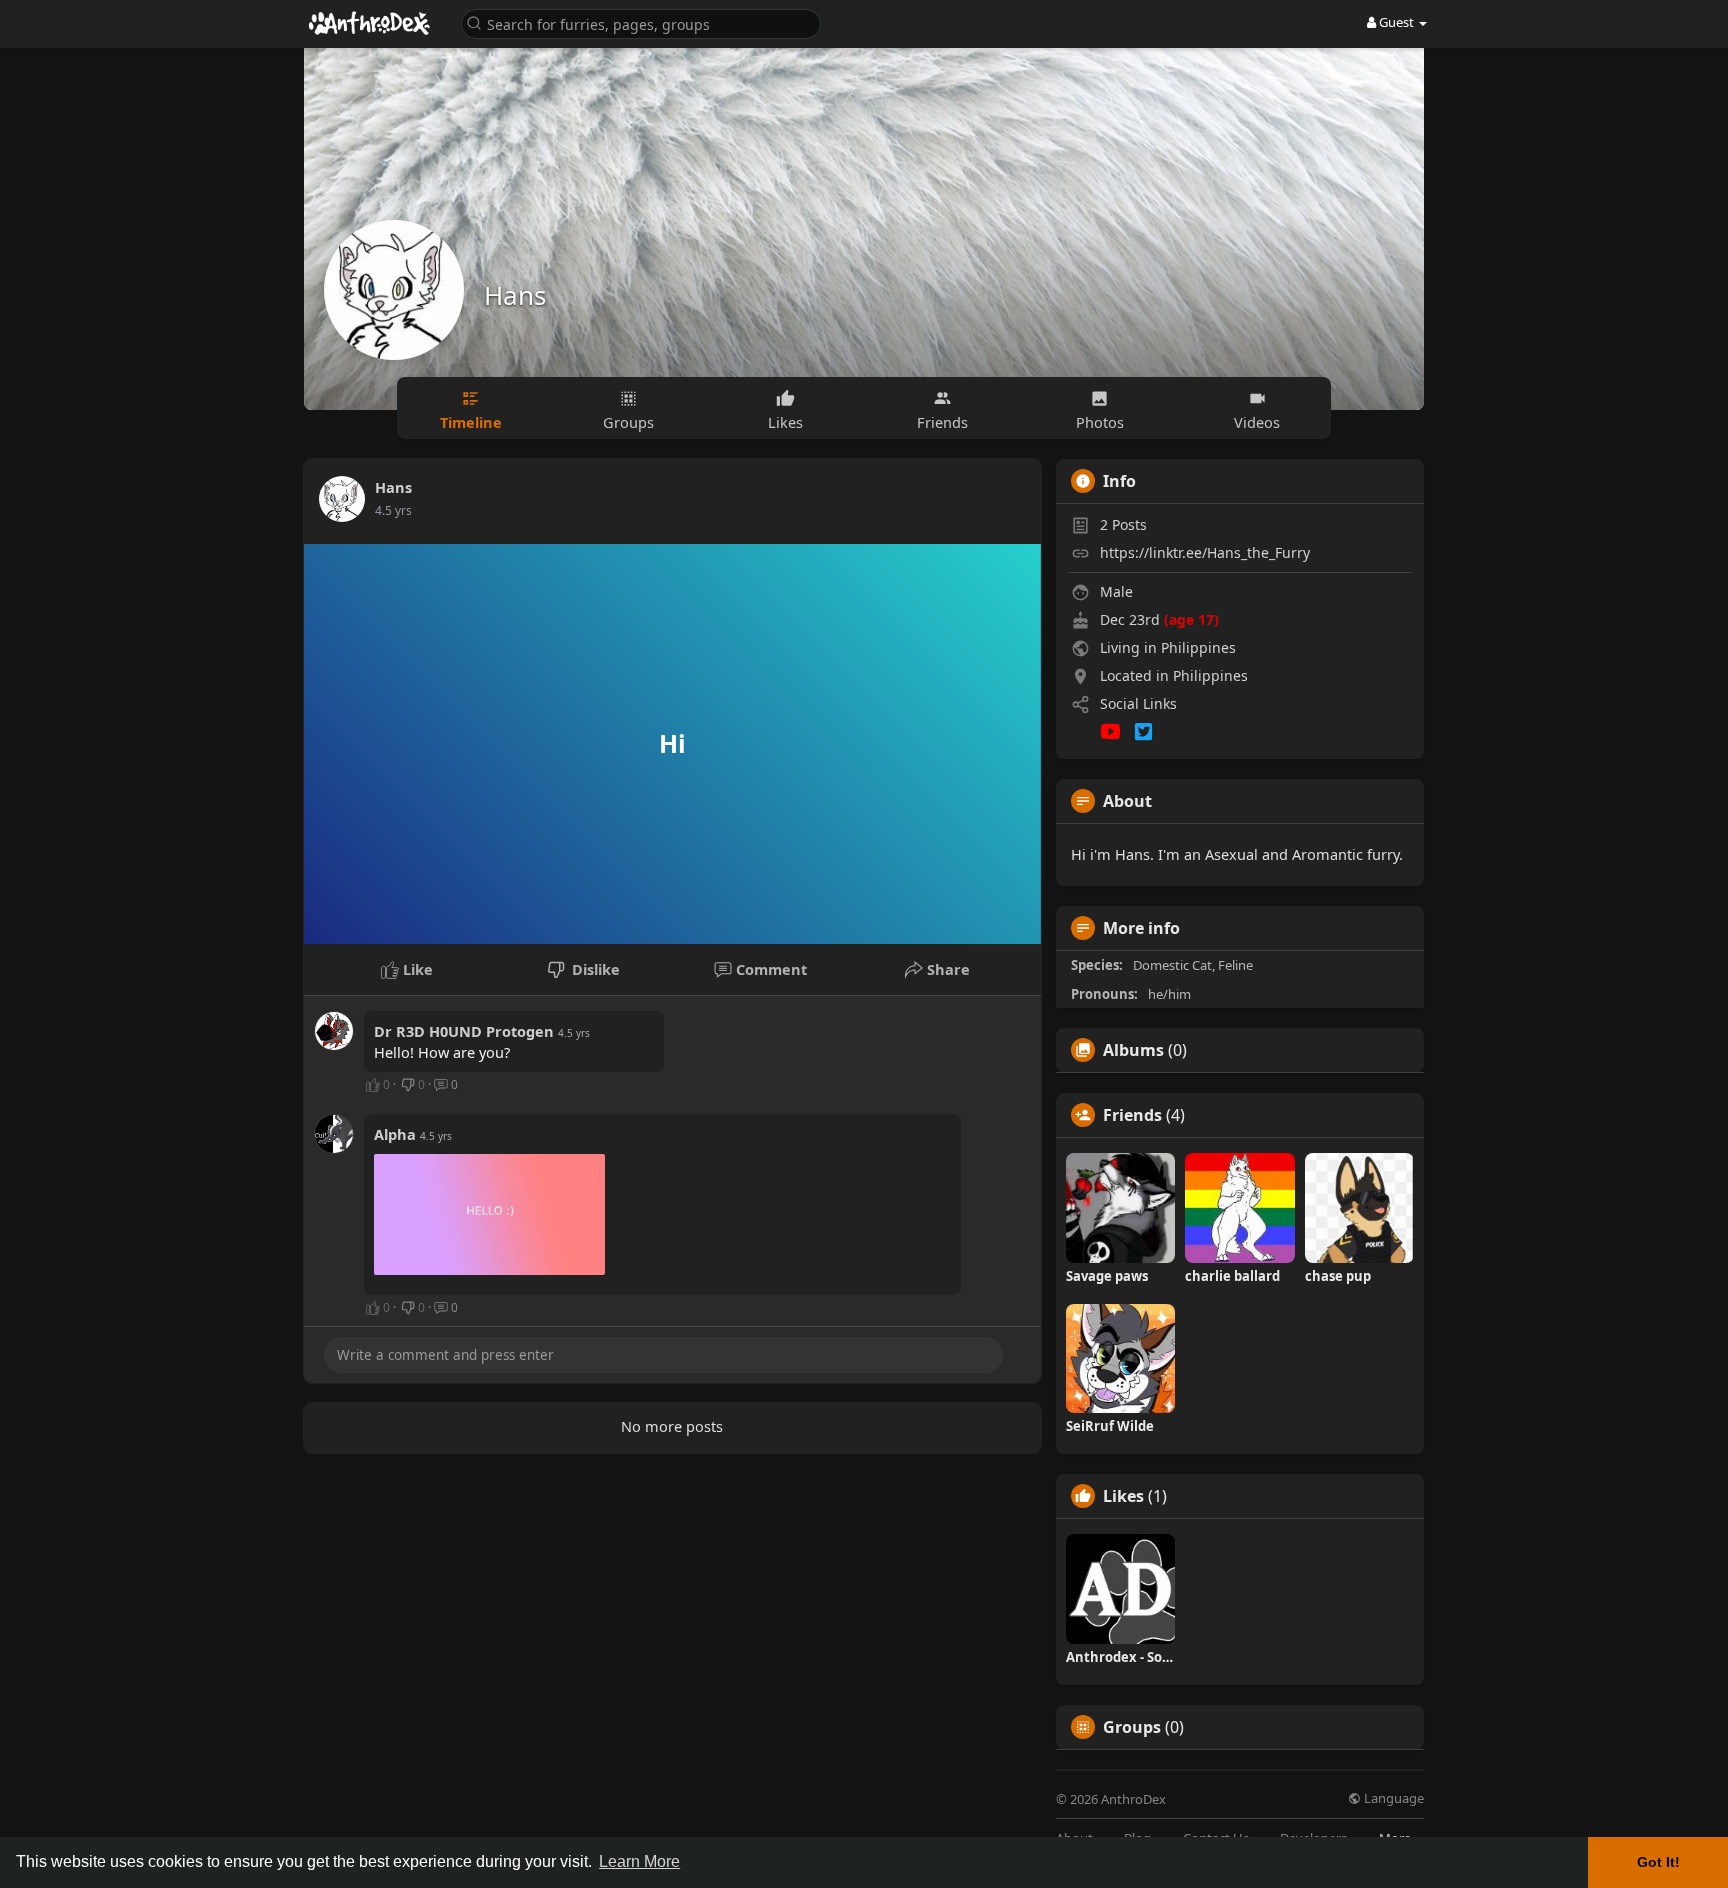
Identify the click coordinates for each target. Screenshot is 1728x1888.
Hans (515, 295)
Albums (1133, 1050)
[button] (641, 22)
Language (1392, 1798)
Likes (1123, 1496)
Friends (1132, 1115)
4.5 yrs (393, 510)
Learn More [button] (639, 1861)
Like (416, 969)
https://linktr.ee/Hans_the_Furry (1205, 552)
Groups (1132, 1727)
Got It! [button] (1658, 1862)
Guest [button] (1396, 22)
